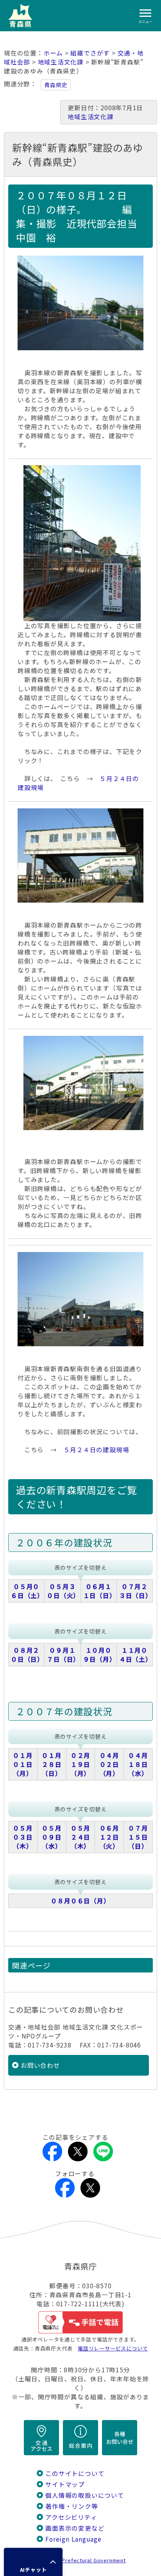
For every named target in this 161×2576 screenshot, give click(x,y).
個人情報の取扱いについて (85, 2495)
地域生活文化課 (61, 62)
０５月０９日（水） (52, 1837)
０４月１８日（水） (138, 1764)
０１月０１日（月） (23, 1764)
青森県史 (56, 85)
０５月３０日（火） (63, 1591)
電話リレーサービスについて (113, 2348)
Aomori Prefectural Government (84, 2560)
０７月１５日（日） (138, 1837)
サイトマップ (65, 2484)
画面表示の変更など (75, 2528)
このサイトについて (75, 2473)
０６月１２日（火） (109, 1837)
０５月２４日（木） (80, 1837)
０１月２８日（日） (52, 1764)
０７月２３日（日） (136, 1591)
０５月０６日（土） (27, 1591)
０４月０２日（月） (109, 1764)
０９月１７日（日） (63, 1655)
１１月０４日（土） (136, 1655)
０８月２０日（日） (27, 1655)
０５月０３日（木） (23, 1837)
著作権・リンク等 (72, 2506)
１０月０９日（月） (100, 1655)
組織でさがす (90, 53)
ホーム (53, 53)
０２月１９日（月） (80, 1764)
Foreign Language (73, 2539)
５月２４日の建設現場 (97, 1450)
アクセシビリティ (71, 2517)
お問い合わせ (40, 2065)
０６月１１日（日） (100, 1591)
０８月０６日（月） (80, 1901)
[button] (33, 2562)
